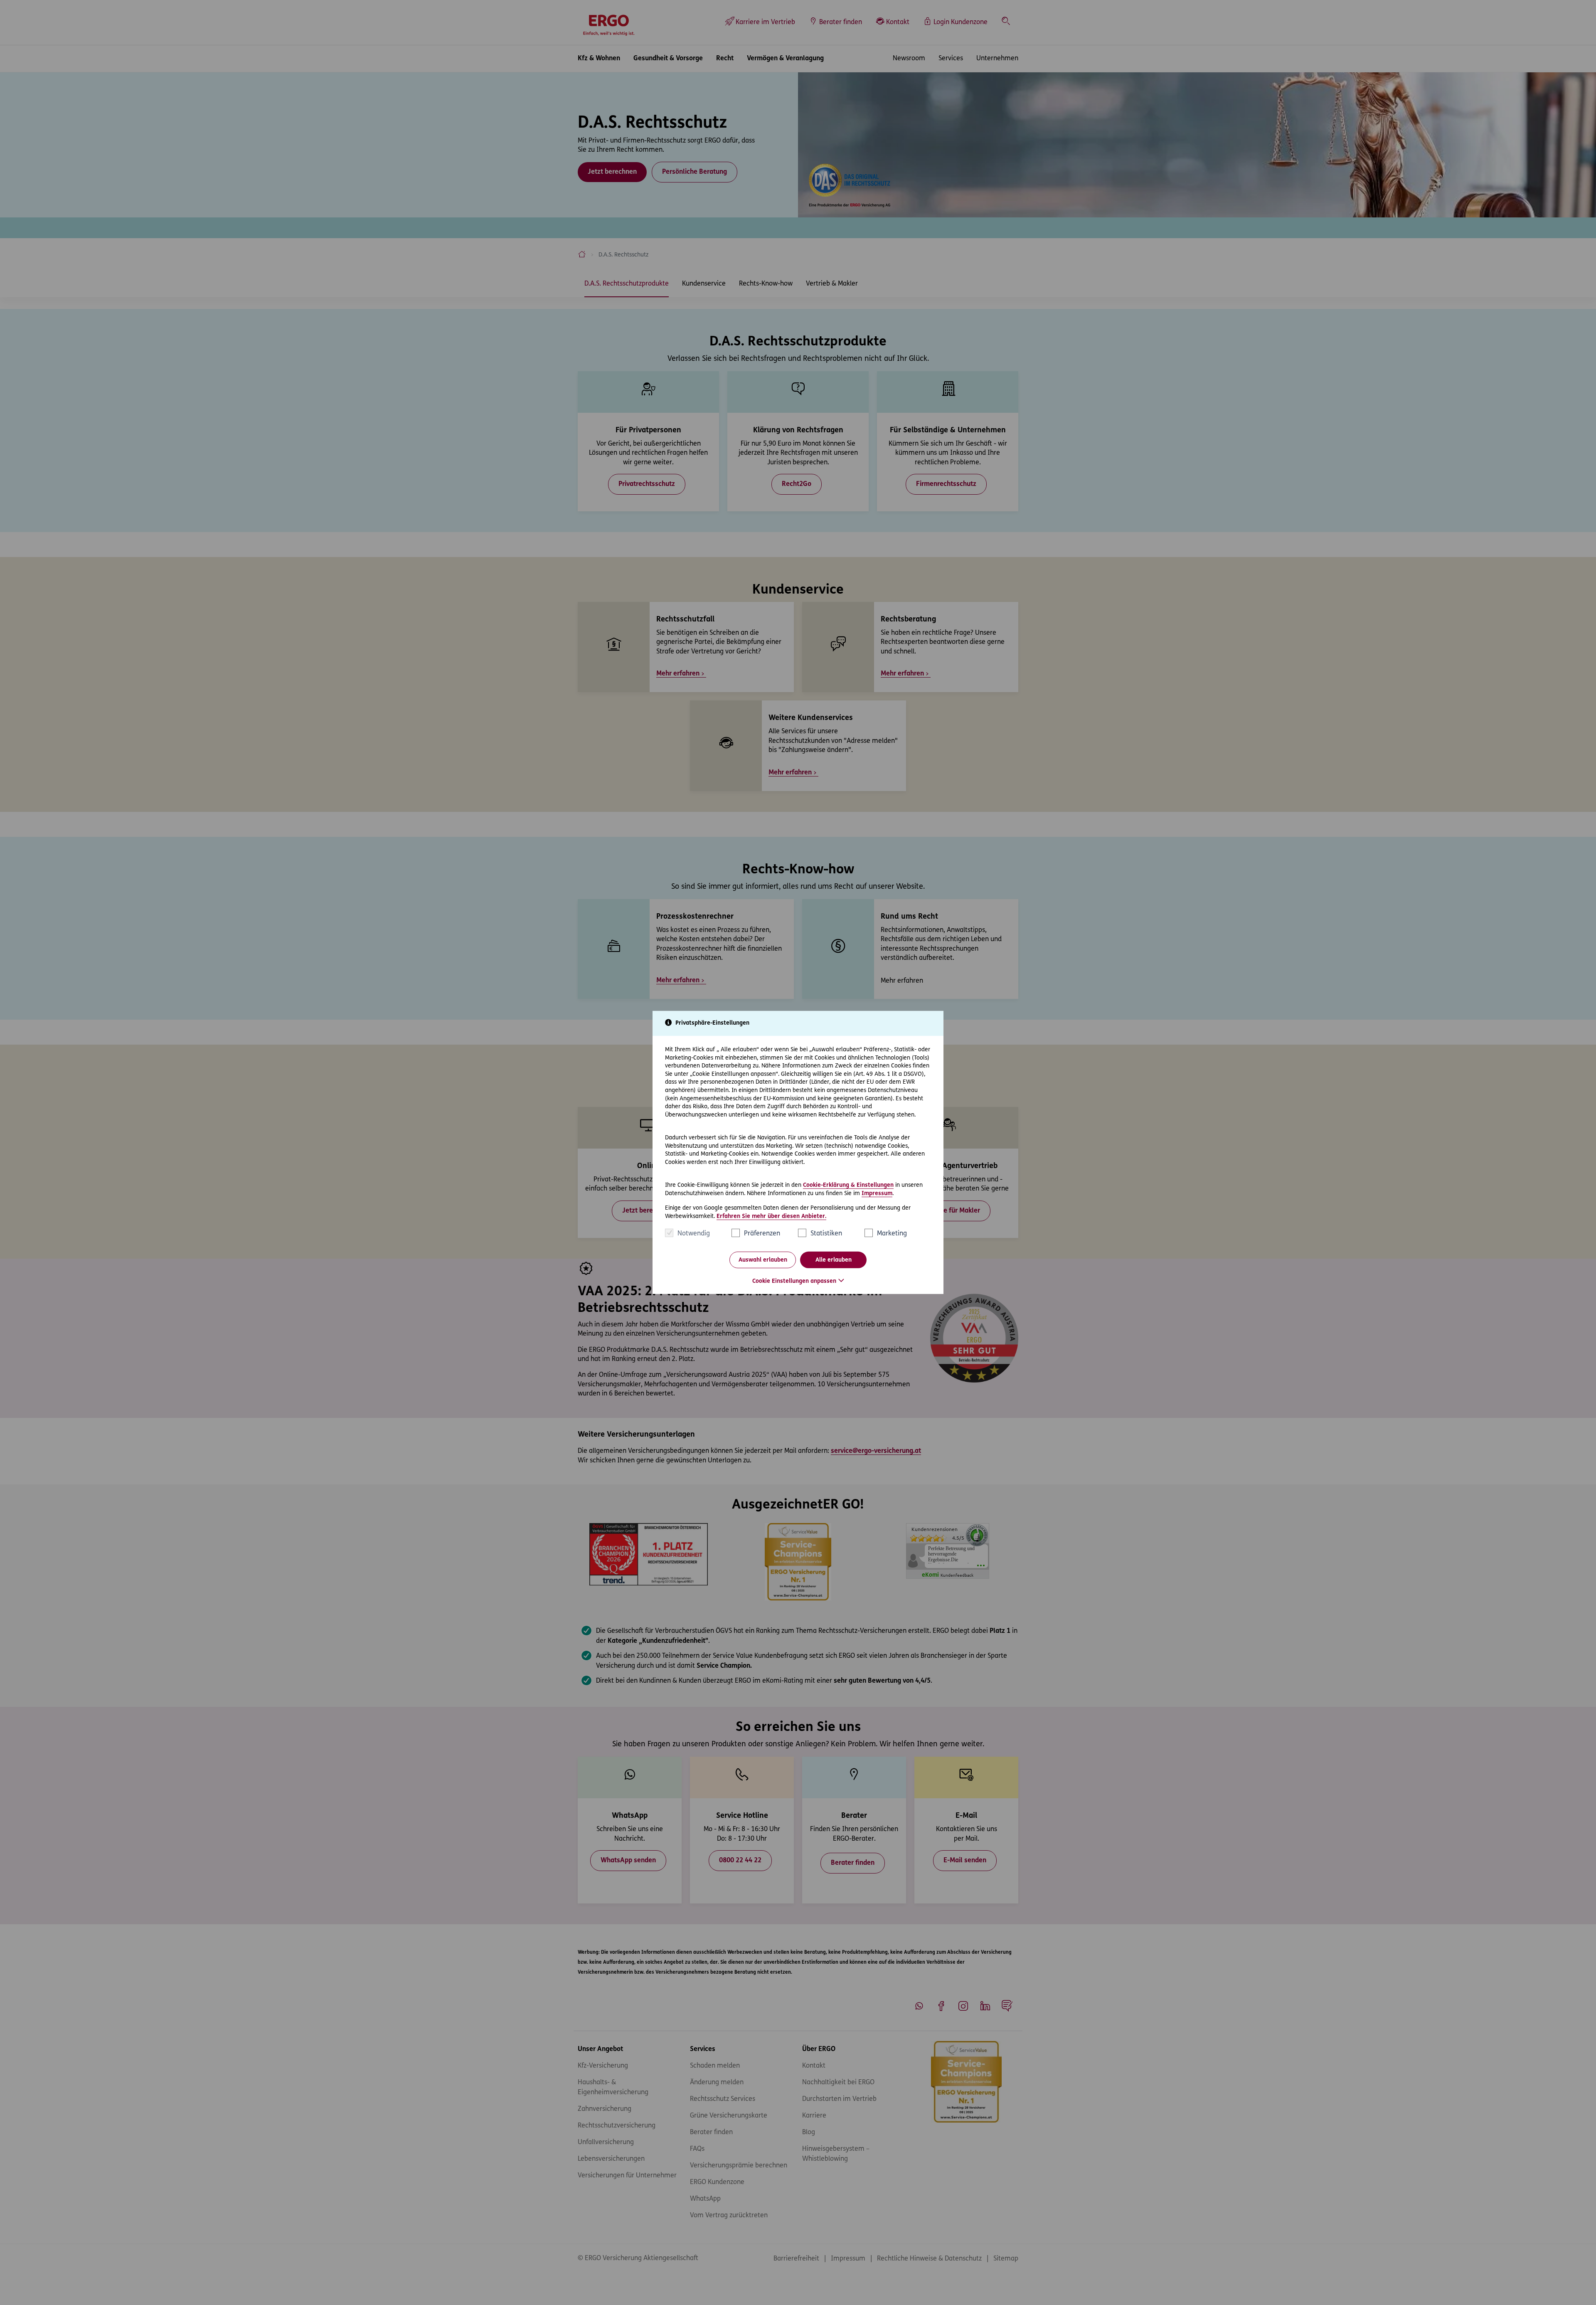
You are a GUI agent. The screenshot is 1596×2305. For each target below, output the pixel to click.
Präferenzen (762, 1234)
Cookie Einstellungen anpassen (794, 1281)
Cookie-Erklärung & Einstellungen (848, 1185)
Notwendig (694, 1234)
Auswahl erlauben (763, 1260)
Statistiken (826, 1234)
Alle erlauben (834, 1260)
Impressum (877, 1193)
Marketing (892, 1234)
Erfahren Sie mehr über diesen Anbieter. (771, 1217)
